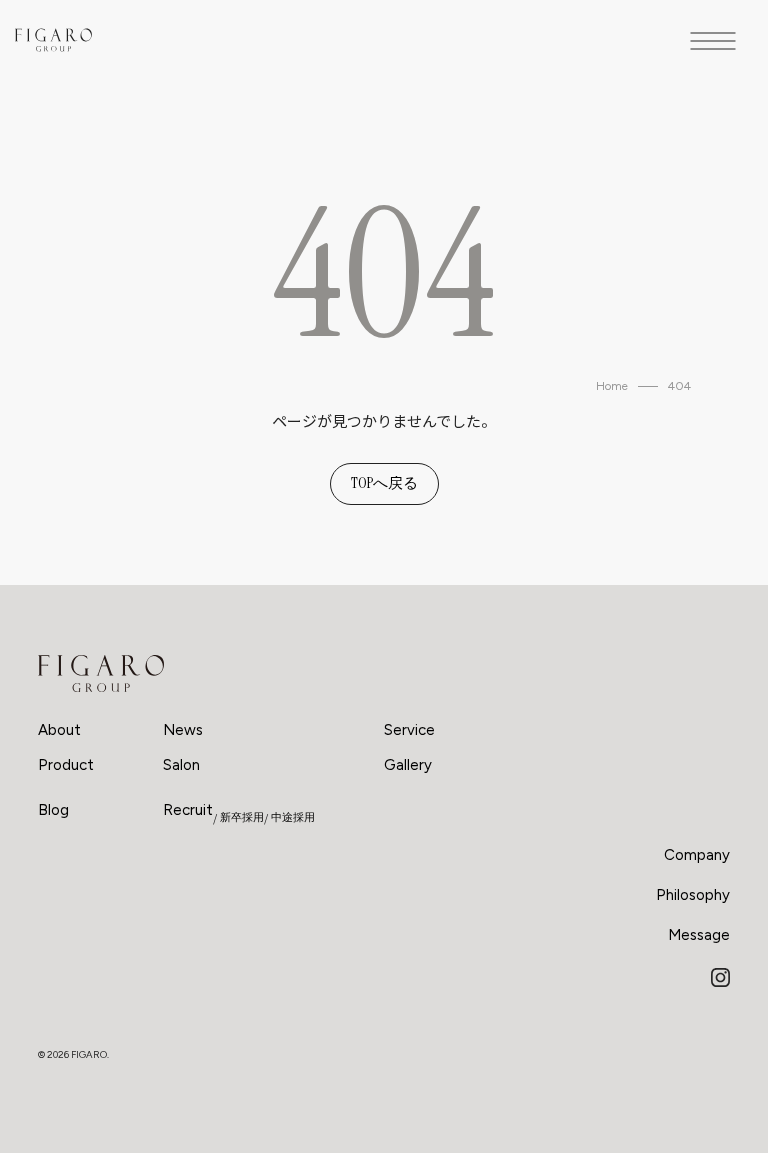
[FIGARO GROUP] (101, 674)
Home (612, 386)
